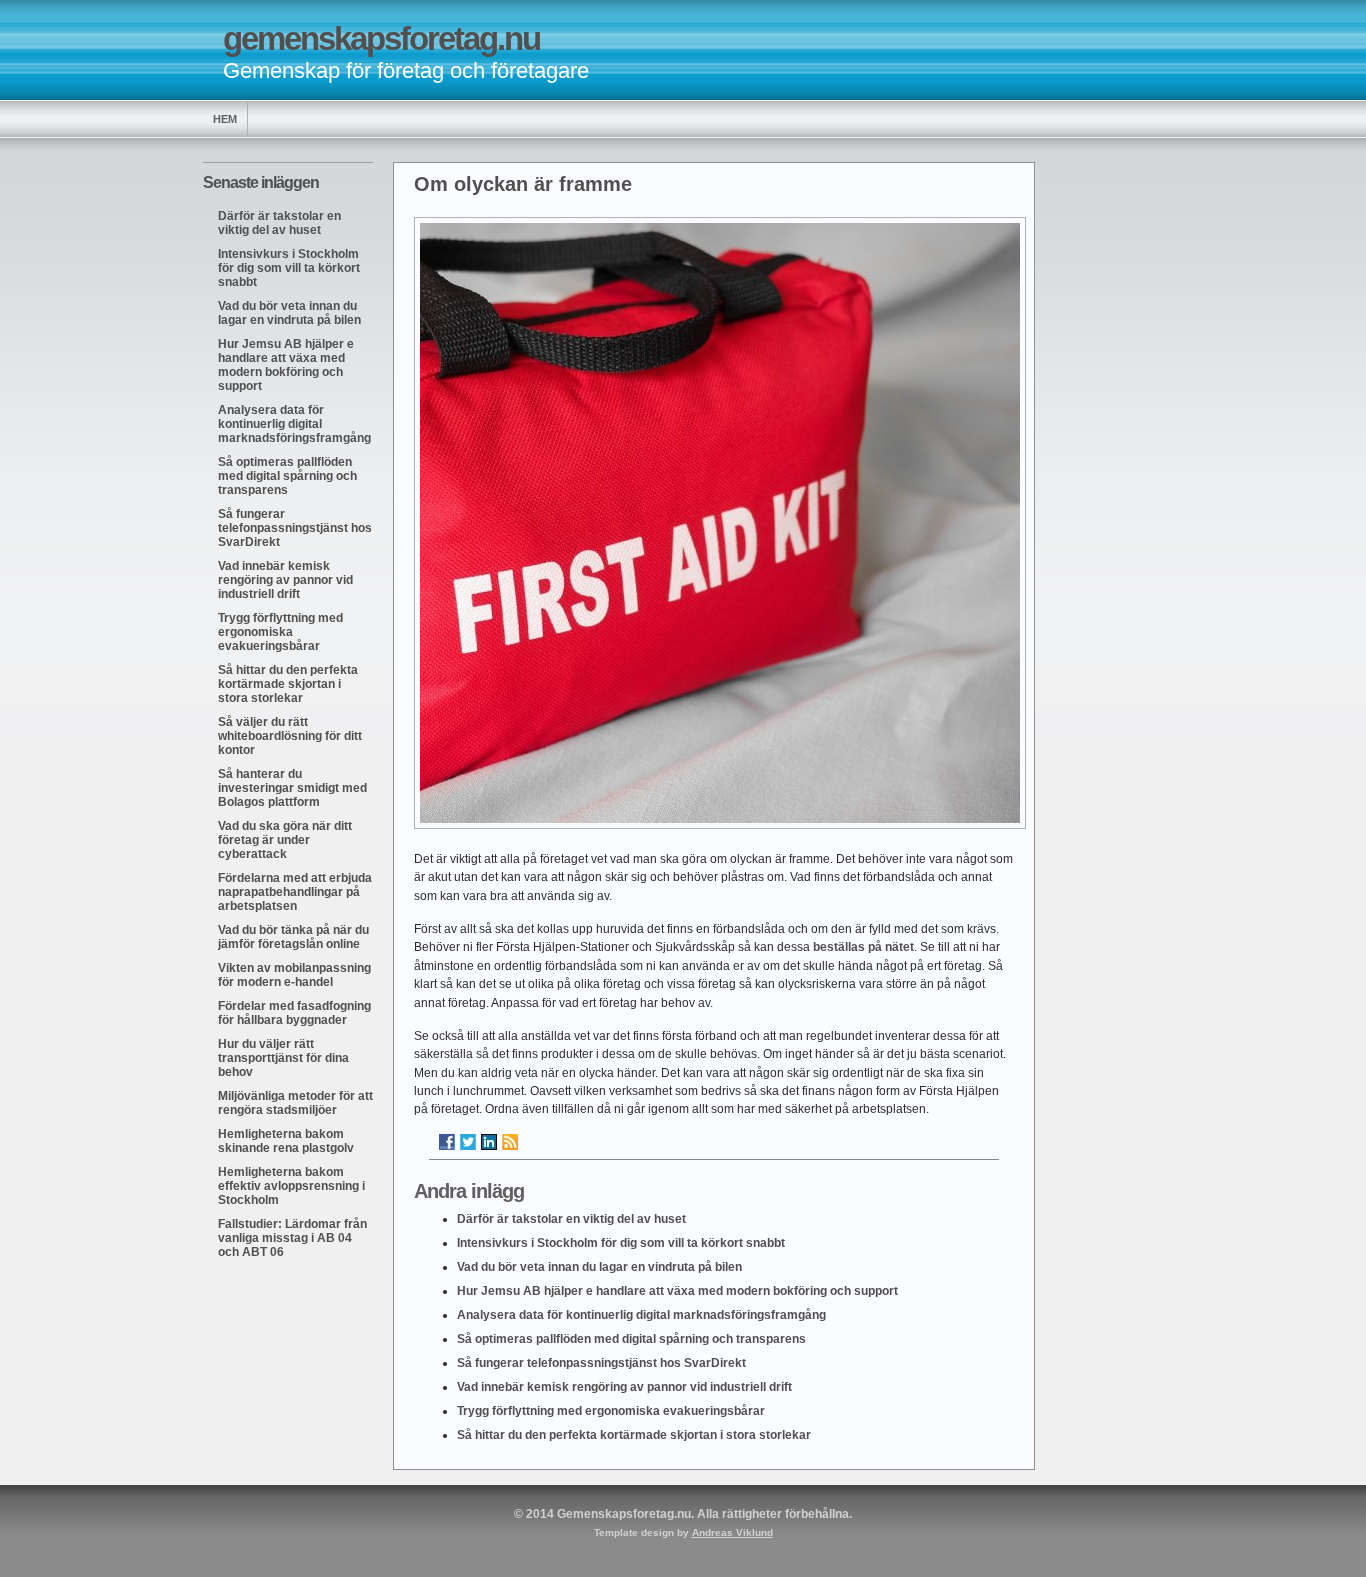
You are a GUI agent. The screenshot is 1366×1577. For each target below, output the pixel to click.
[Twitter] (468, 1142)
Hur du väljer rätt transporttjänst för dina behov (283, 1058)
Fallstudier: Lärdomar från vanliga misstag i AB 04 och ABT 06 (292, 1238)
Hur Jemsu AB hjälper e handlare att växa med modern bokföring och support (286, 365)
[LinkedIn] (489, 1142)
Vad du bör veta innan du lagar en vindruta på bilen (289, 313)
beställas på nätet (863, 947)
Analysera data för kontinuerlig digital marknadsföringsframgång (294, 424)
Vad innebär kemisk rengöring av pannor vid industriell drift (285, 580)
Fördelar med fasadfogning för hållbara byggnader (294, 1013)
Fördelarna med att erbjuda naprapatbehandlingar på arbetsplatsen (295, 892)
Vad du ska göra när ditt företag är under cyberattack (285, 840)
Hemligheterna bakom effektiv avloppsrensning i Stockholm (291, 1186)
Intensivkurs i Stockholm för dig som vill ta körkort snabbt (289, 268)
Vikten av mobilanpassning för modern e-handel (294, 975)
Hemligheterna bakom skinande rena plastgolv (286, 1141)
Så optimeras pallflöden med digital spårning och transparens (287, 476)
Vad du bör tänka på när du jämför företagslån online (293, 937)
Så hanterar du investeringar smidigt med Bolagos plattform (292, 788)
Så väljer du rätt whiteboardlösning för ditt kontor (290, 736)
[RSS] (510, 1142)
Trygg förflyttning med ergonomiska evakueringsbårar (280, 632)
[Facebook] (447, 1142)
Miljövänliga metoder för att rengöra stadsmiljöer (295, 1103)
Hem (225, 119)
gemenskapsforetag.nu (381, 38)
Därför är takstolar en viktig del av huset (279, 223)
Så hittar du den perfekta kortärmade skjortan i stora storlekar (288, 684)
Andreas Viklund (732, 1532)
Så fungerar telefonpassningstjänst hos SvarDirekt (295, 528)
